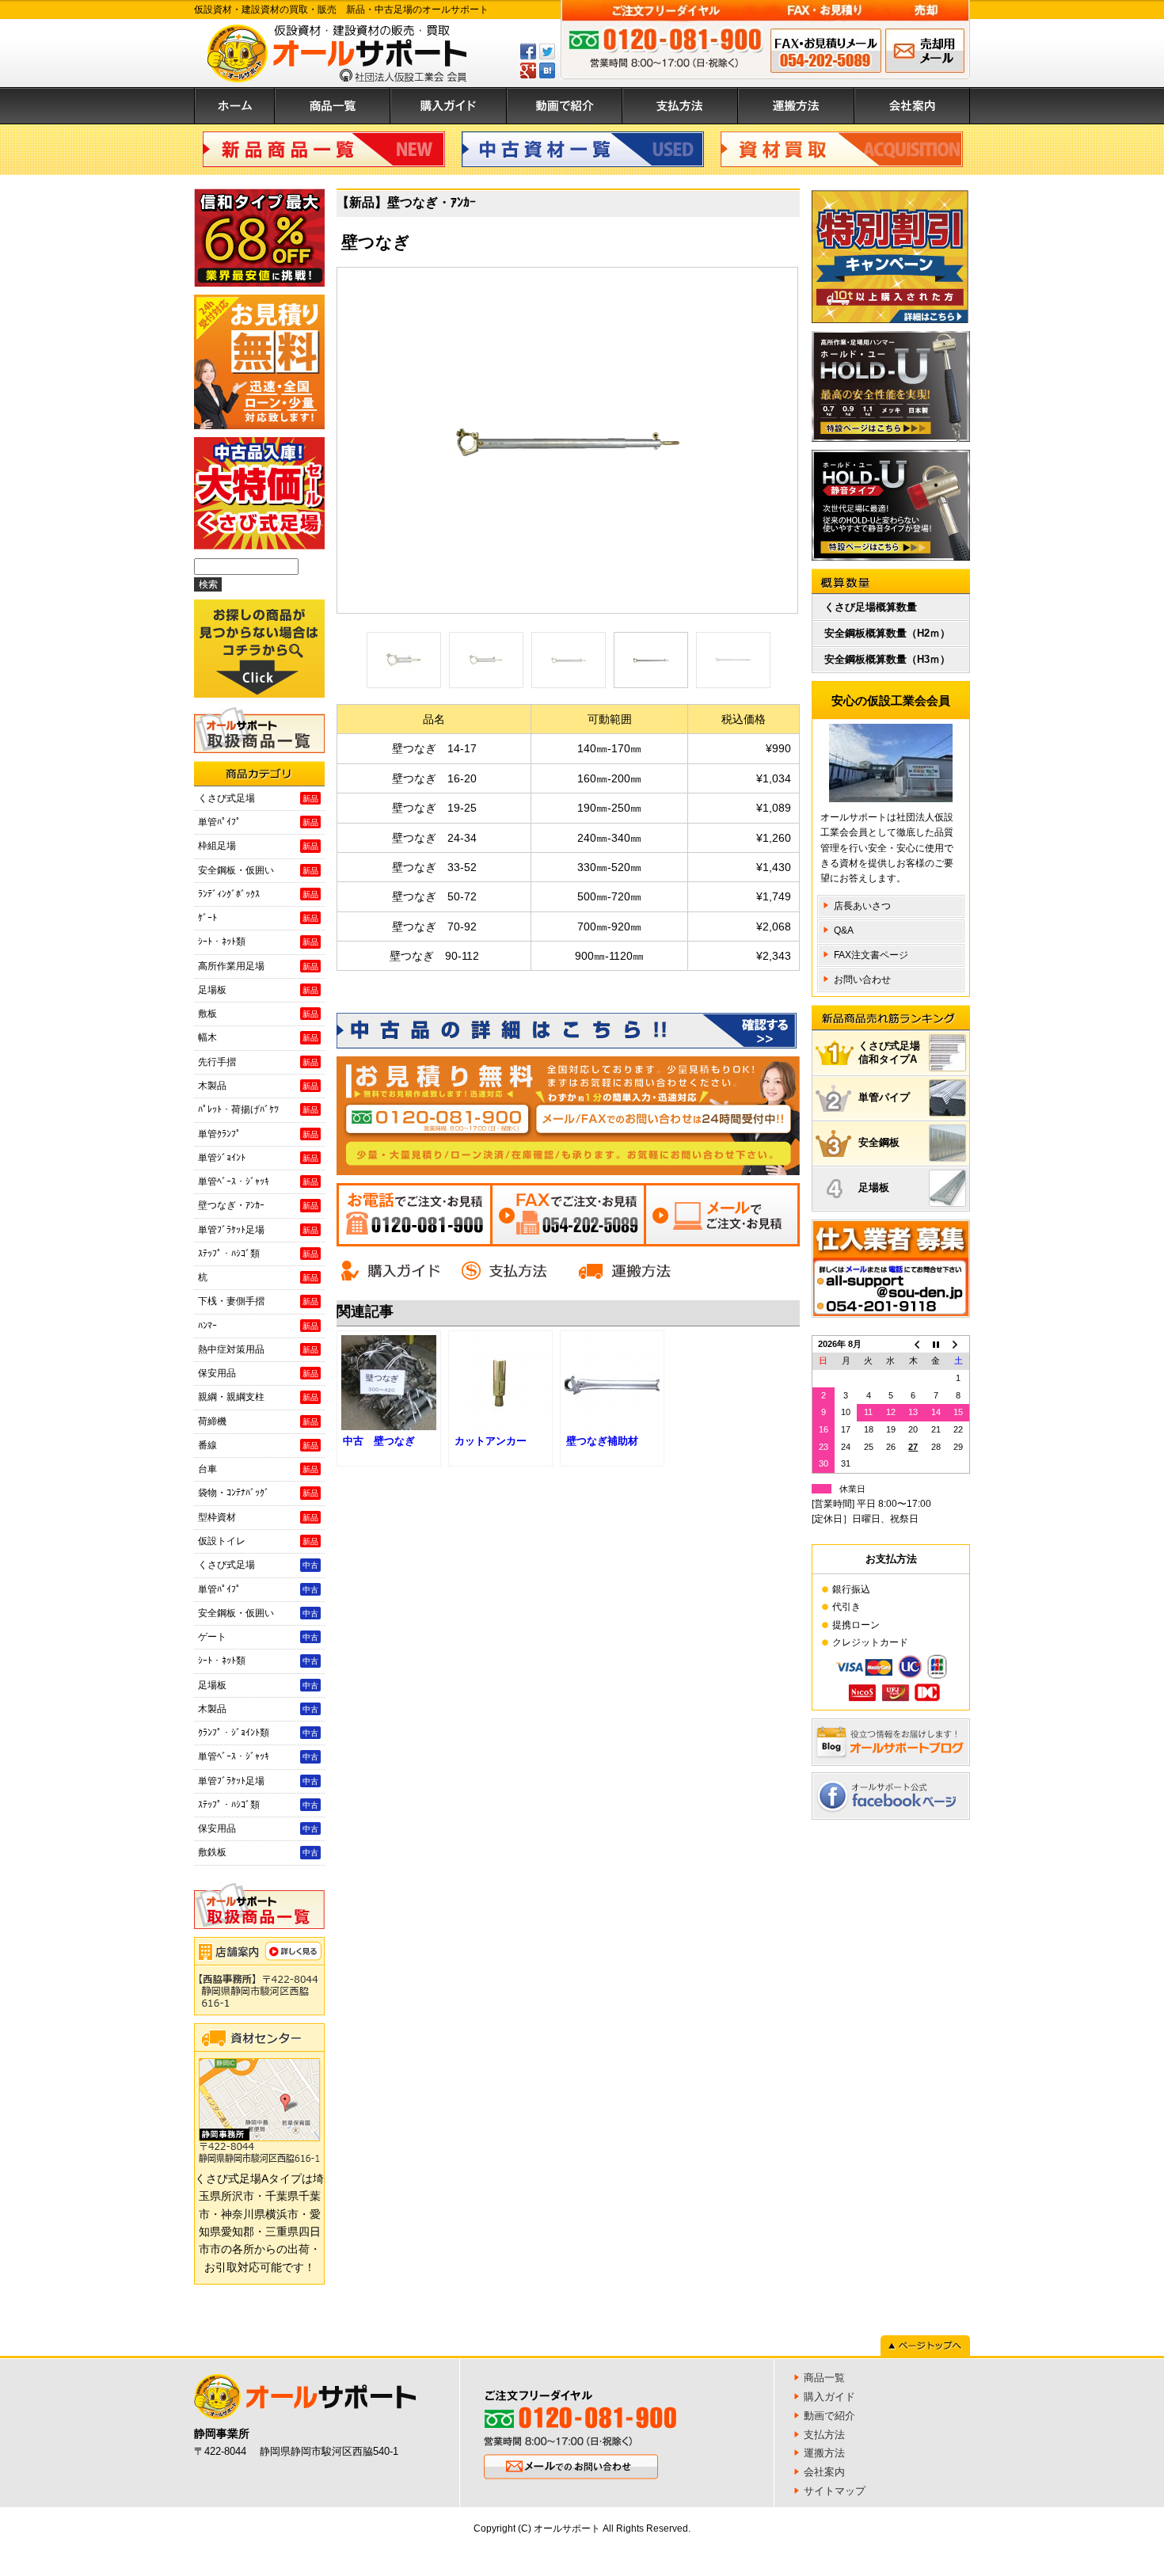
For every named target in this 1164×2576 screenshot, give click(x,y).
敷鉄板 (258, 1852)
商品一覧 (333, 106)
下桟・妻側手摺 (258, 1301)
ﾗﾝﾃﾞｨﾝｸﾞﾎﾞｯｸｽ (258, 894)
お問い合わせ (862, 980)
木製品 (258, 1086)
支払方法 (680, 106)
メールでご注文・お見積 (722, 1215)
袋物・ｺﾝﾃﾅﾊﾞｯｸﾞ (258, 1493)
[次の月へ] (958, 1344)
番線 (258, 1445)
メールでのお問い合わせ (925, 51)
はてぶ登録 (547, 70)
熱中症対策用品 (258, 1349)
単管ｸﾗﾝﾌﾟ (258, 1134)
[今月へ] (936, 1344)
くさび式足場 (258, 798)
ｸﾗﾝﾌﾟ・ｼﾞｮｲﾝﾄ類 (258, 1733)
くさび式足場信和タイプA (889, 1052)
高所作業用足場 (258, 966)
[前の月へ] (913, 1344)
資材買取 (842, 149)
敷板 (258, 1014)
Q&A (844, 930)
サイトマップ (835, 2491)
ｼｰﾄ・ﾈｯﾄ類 (258, 942)
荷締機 (258, 1421)
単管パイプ (884, 1097)
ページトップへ (925, 2346)
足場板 (258, 990)
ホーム (234, 106)
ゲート (258, 1637)
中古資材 (583, 149)
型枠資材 (258, 1517)
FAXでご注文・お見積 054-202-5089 (568, 1215)
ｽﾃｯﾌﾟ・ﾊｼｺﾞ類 (258, 1254)
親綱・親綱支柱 (258, 1397)
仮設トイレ (258, 1541)
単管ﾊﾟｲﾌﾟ (258, 822)
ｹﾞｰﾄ (258, 918)
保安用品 (258, 1373)
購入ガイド (449, 106)
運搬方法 (796, 106)
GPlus (528, 70)
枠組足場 (258, 846)
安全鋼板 (879, 1142)
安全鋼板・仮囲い (258, 870)
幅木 (258, 1037)
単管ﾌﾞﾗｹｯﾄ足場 (258, 1230)
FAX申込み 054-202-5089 (826, 51)
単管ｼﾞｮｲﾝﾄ (258, 1158)
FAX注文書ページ (871, 955)
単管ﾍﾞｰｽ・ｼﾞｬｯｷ (258, 1181)
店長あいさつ (862, 906)
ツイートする (547, 51)
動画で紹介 (565, 106)
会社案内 (912, 106)
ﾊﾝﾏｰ (258, 1326)
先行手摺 (258, 1062)
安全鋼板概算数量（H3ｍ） (887, 659)
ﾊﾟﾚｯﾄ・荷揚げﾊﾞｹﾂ (258, 1109)
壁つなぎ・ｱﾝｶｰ (258, 1205)
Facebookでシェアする (528, 51)
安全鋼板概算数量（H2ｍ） (887, 633)
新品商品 (324, 149)
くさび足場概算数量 (871, 607)
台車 (258, 1469)
